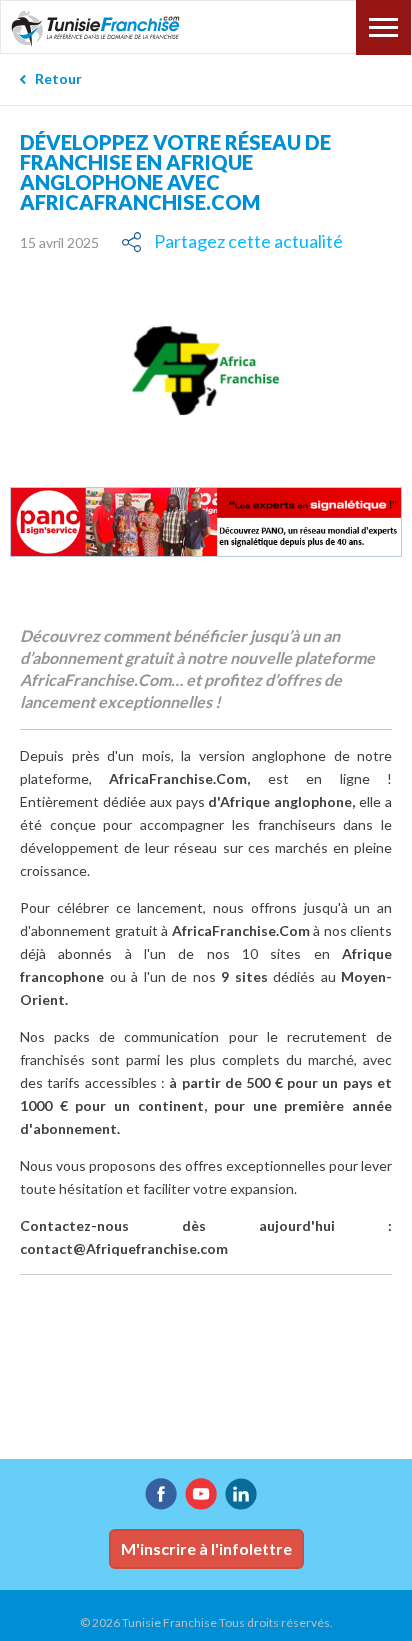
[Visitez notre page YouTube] (201, 1494)
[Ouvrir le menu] (383, 27)
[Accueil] (108, 29)
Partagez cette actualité (248, 241)
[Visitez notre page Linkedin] (241, 1494)
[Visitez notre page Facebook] (161, 1494)
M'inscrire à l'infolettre (206, 1548)
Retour (58, 78)
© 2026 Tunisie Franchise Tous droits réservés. (206, 1622)
